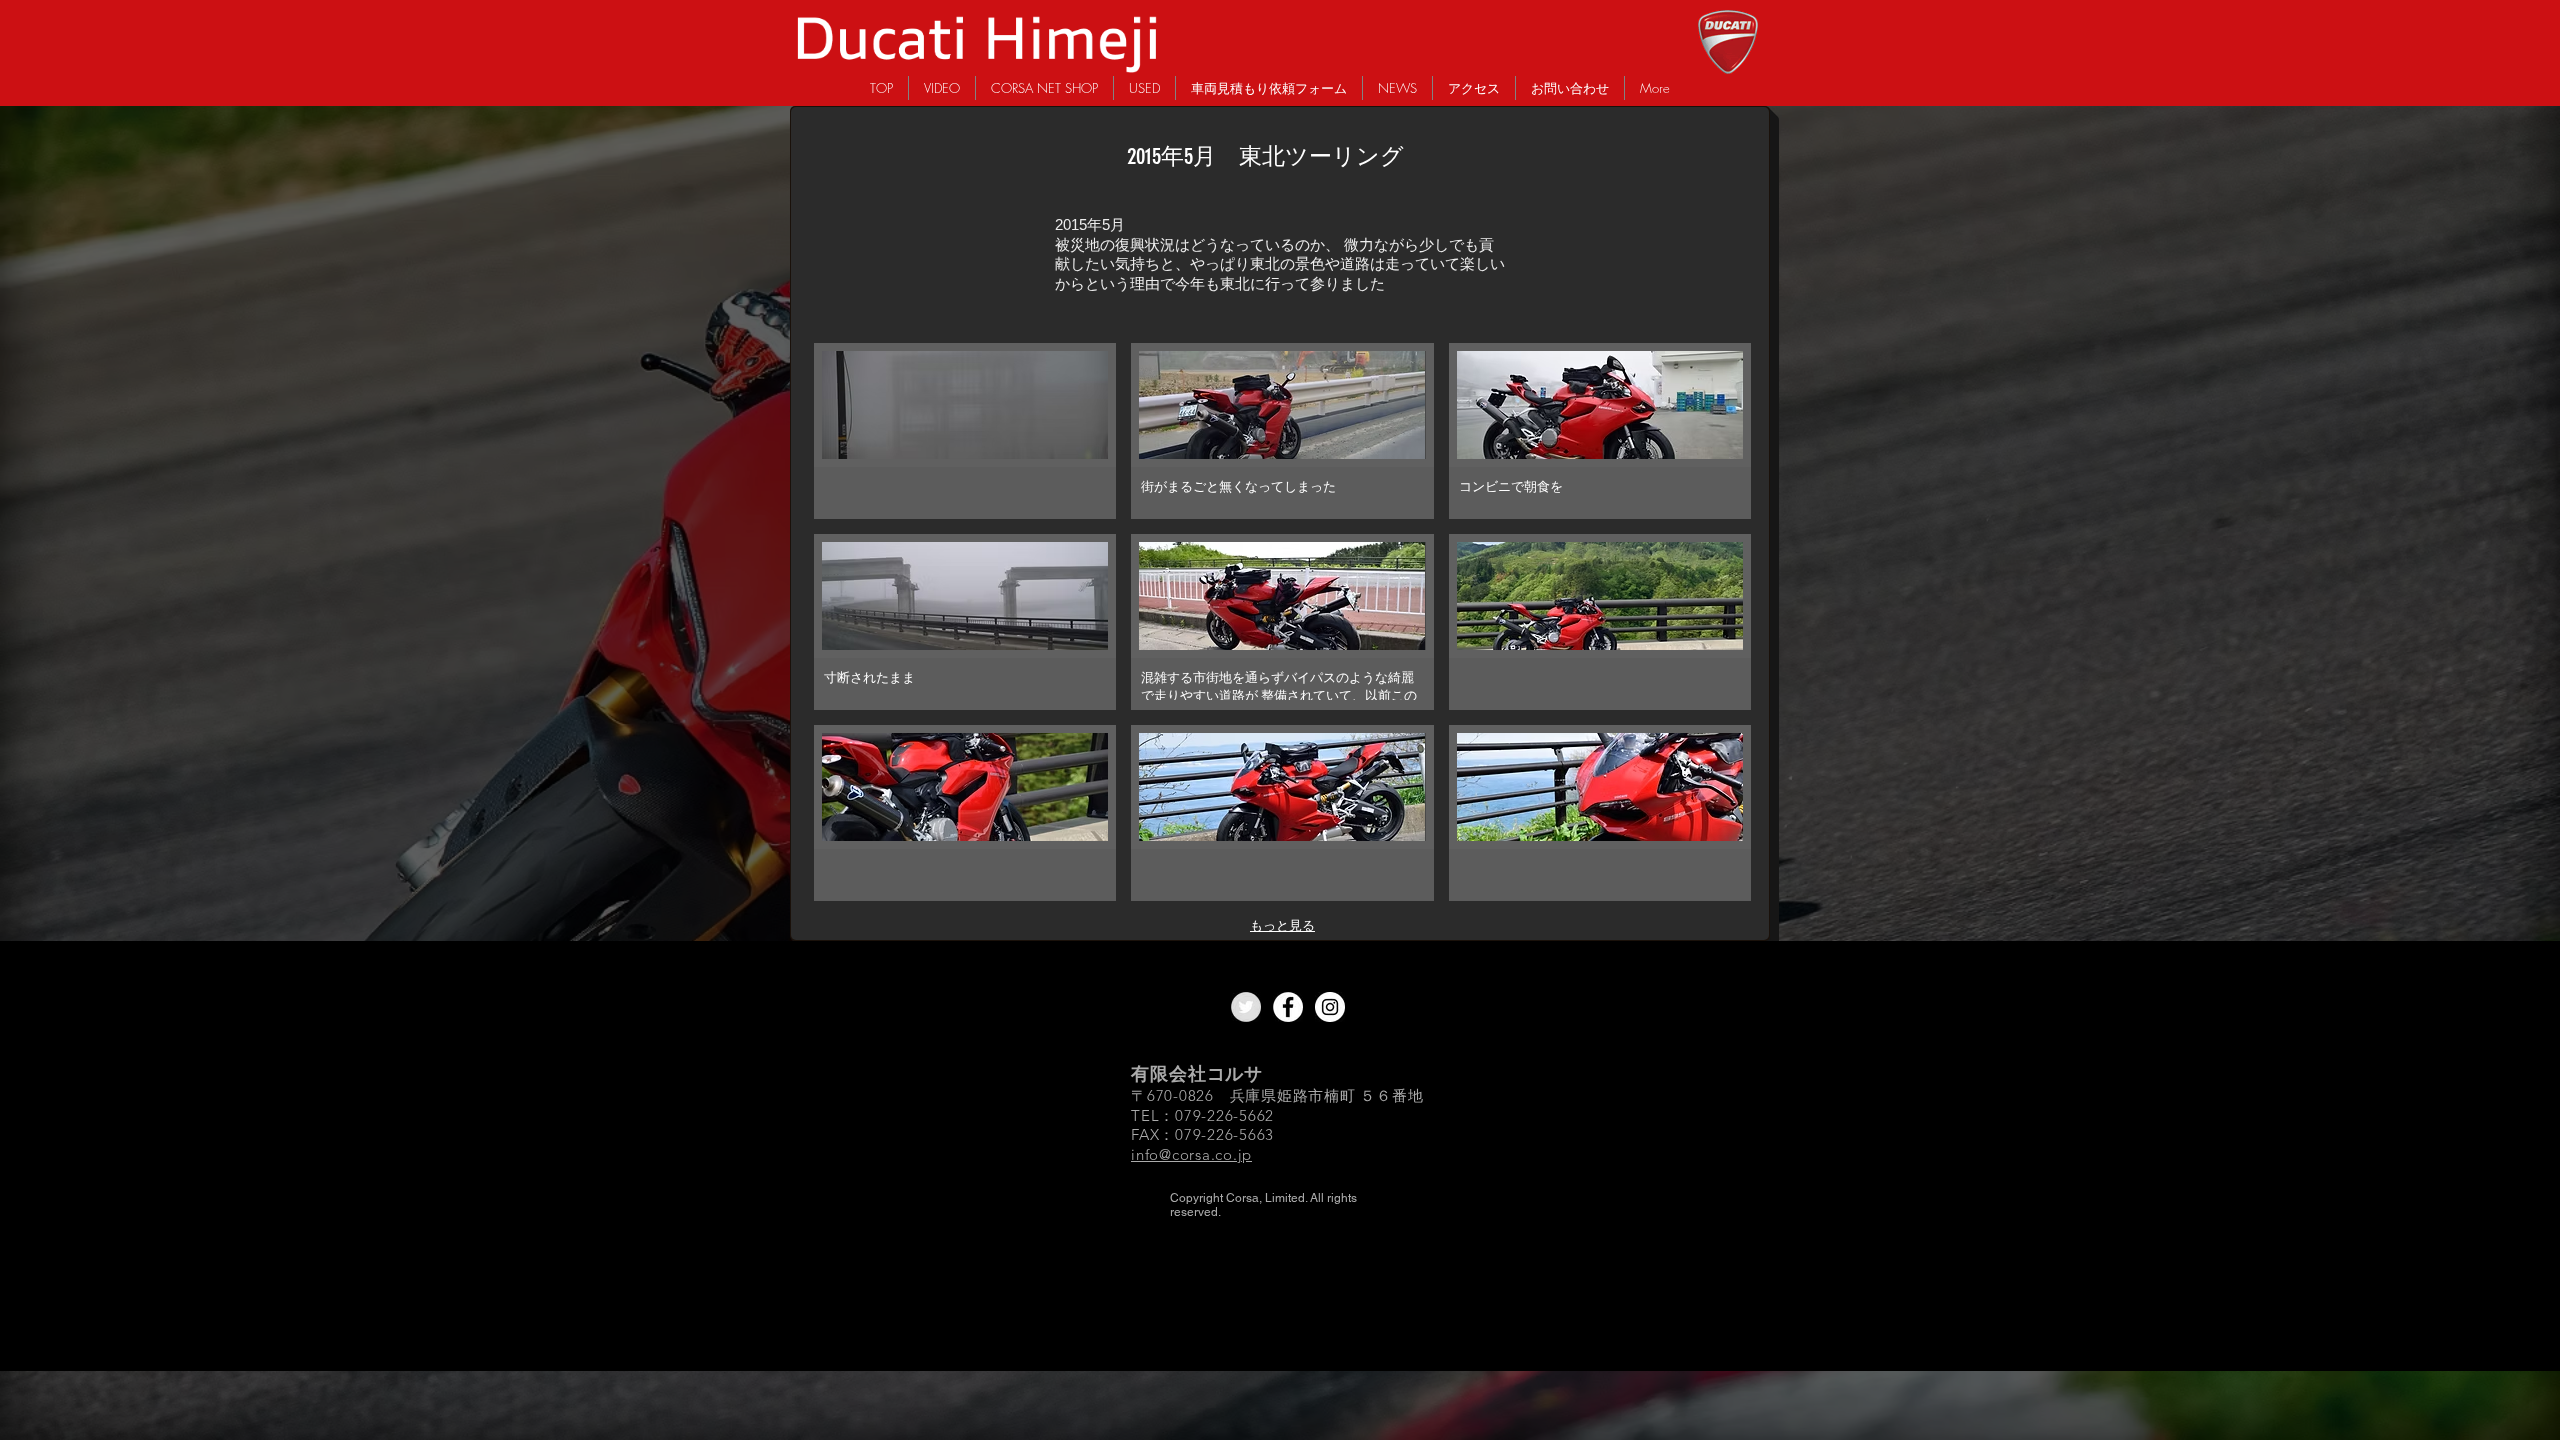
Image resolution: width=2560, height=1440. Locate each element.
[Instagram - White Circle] (1330, 1007)
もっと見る (1282, 925)
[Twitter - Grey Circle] (1246, 1007)
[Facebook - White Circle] (1288, 1007)
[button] (965, 431)
